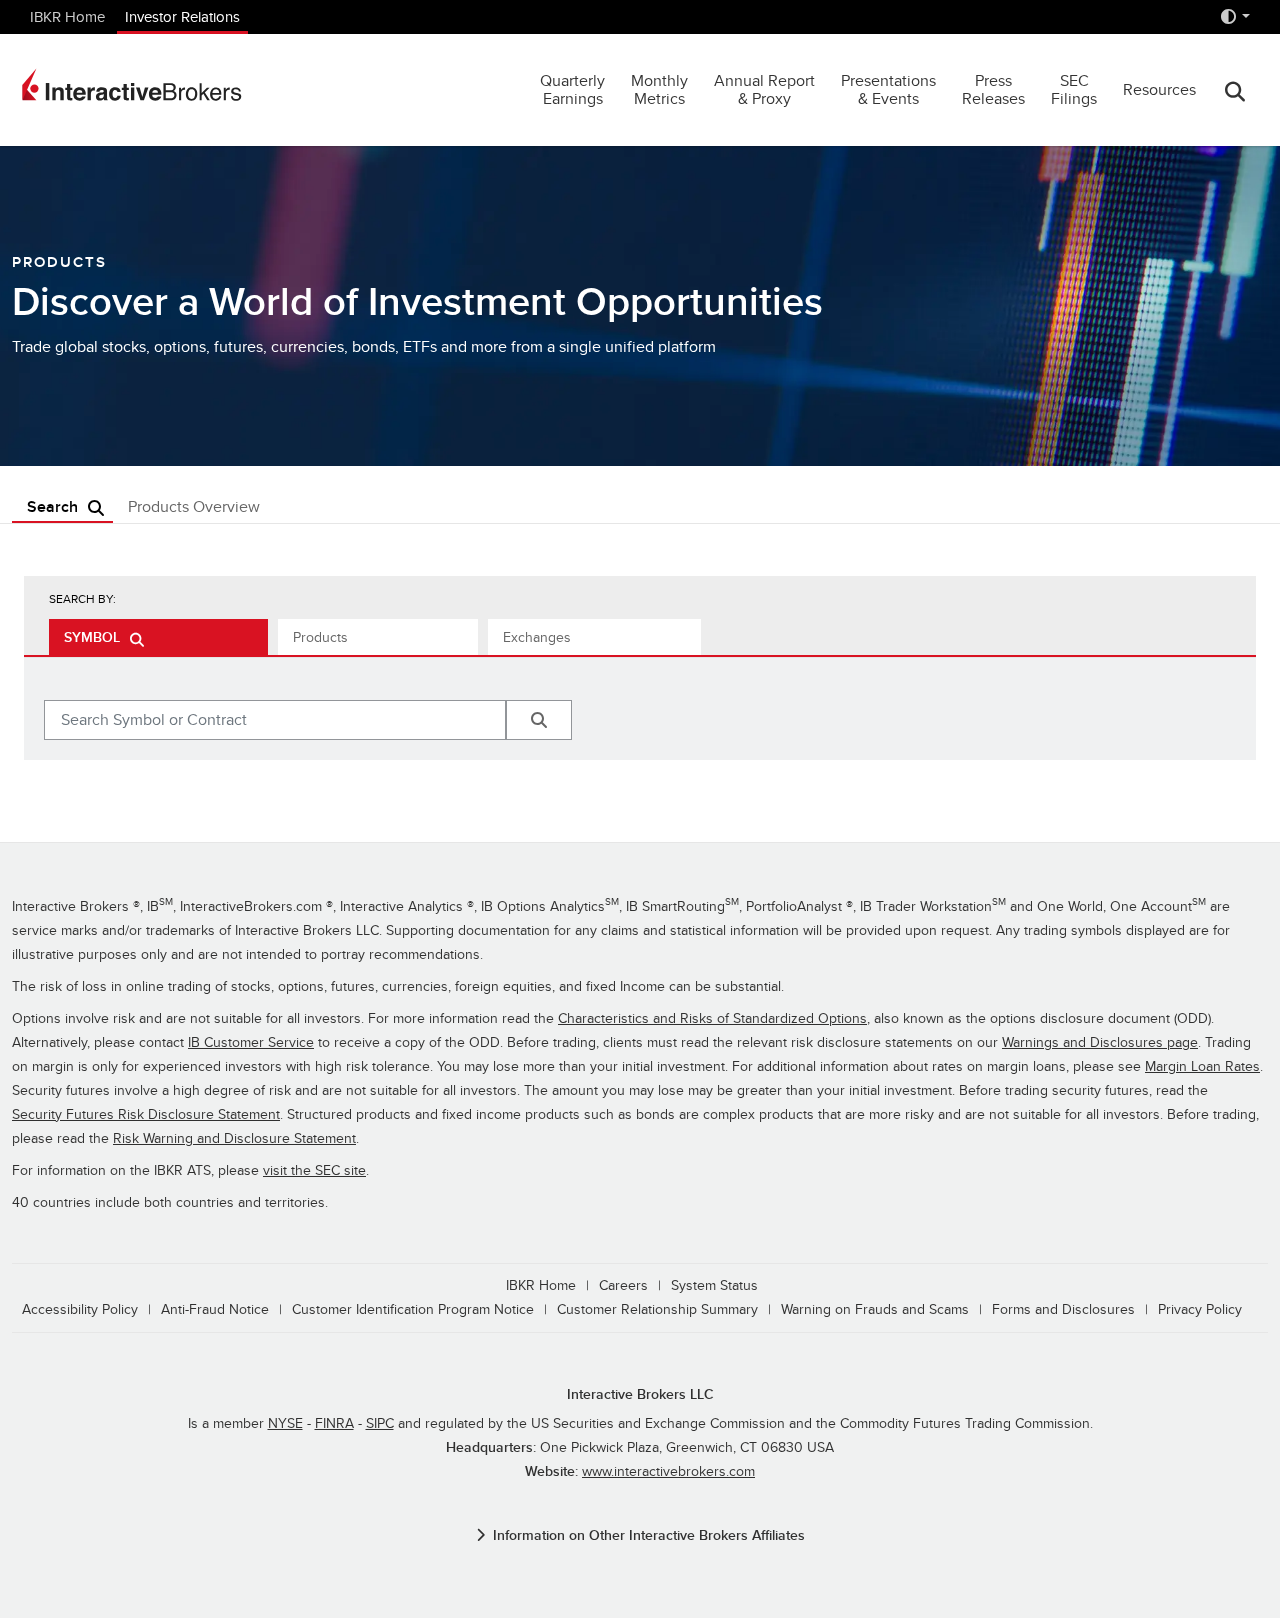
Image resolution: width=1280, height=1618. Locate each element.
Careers (623, 1285)
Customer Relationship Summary (657, 1309)
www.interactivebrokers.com (668, 1471)
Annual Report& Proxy (764, 90)
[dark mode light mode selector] (1234, 17)
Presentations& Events (888, 90)
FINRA (334, 1423)
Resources (1159, 90)
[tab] (158, 637)
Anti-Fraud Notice (215, 1309)
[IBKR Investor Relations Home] (132, 85)
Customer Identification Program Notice (413, 1309)
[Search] (1234, 90)
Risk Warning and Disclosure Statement (234, 1138)
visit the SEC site (314, 1170)
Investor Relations (182, 17)
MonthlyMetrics (659, 90)
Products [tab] (320, 637)
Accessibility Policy (80, 1309)
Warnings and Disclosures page (1100, 1042)
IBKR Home (67, 17)
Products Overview (194, 507)
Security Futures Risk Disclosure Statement (146, 1114)
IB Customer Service (251, 1042)
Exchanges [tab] (537, 637)
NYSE (285, 1423)
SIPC (380, 1423)
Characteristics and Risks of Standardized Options (712, 1018)
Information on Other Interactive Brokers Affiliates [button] (649, 1535)
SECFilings (1074, 90)
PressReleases (993, 90)
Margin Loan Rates (1202, 1066)
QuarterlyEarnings (572, 90)
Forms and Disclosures (1063, 1309)
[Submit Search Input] (539, 720)
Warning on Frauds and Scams (875, 1309)
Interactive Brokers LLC (640, 1394)
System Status (714, 1285)
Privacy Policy (1200, 1309)
